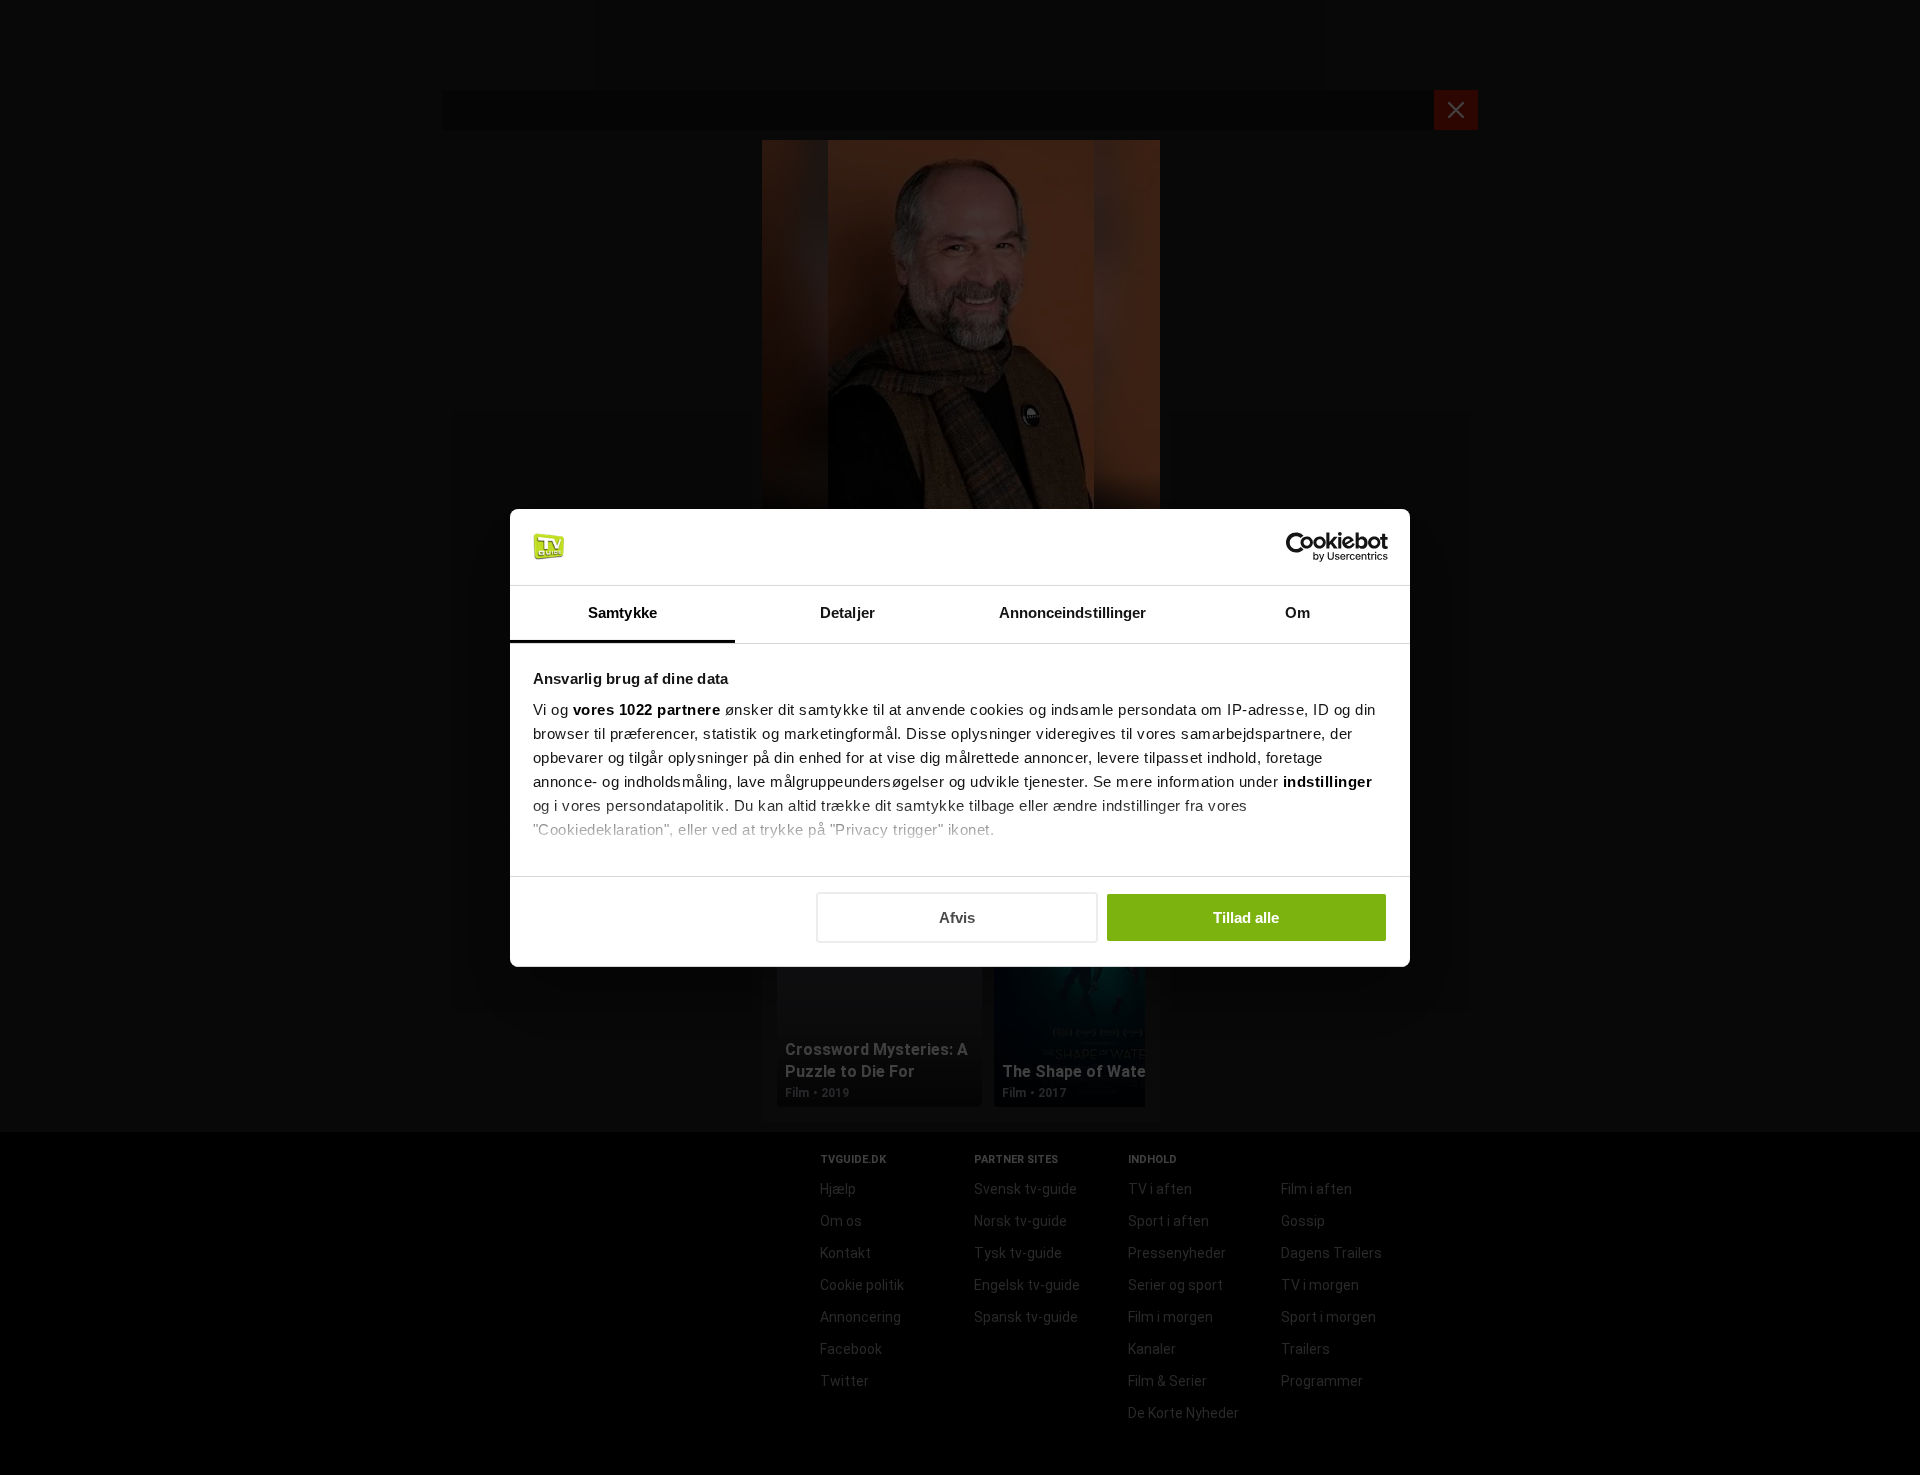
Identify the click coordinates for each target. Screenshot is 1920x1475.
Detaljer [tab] (847, 612)
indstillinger (1328, 781)
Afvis (957, 917)
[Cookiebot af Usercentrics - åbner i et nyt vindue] (1300, 547)
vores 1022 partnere (647, 709)
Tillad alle (1246, 917)
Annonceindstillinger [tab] (1073, 612)
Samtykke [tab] (622, 612)
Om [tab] (1297, 612)
